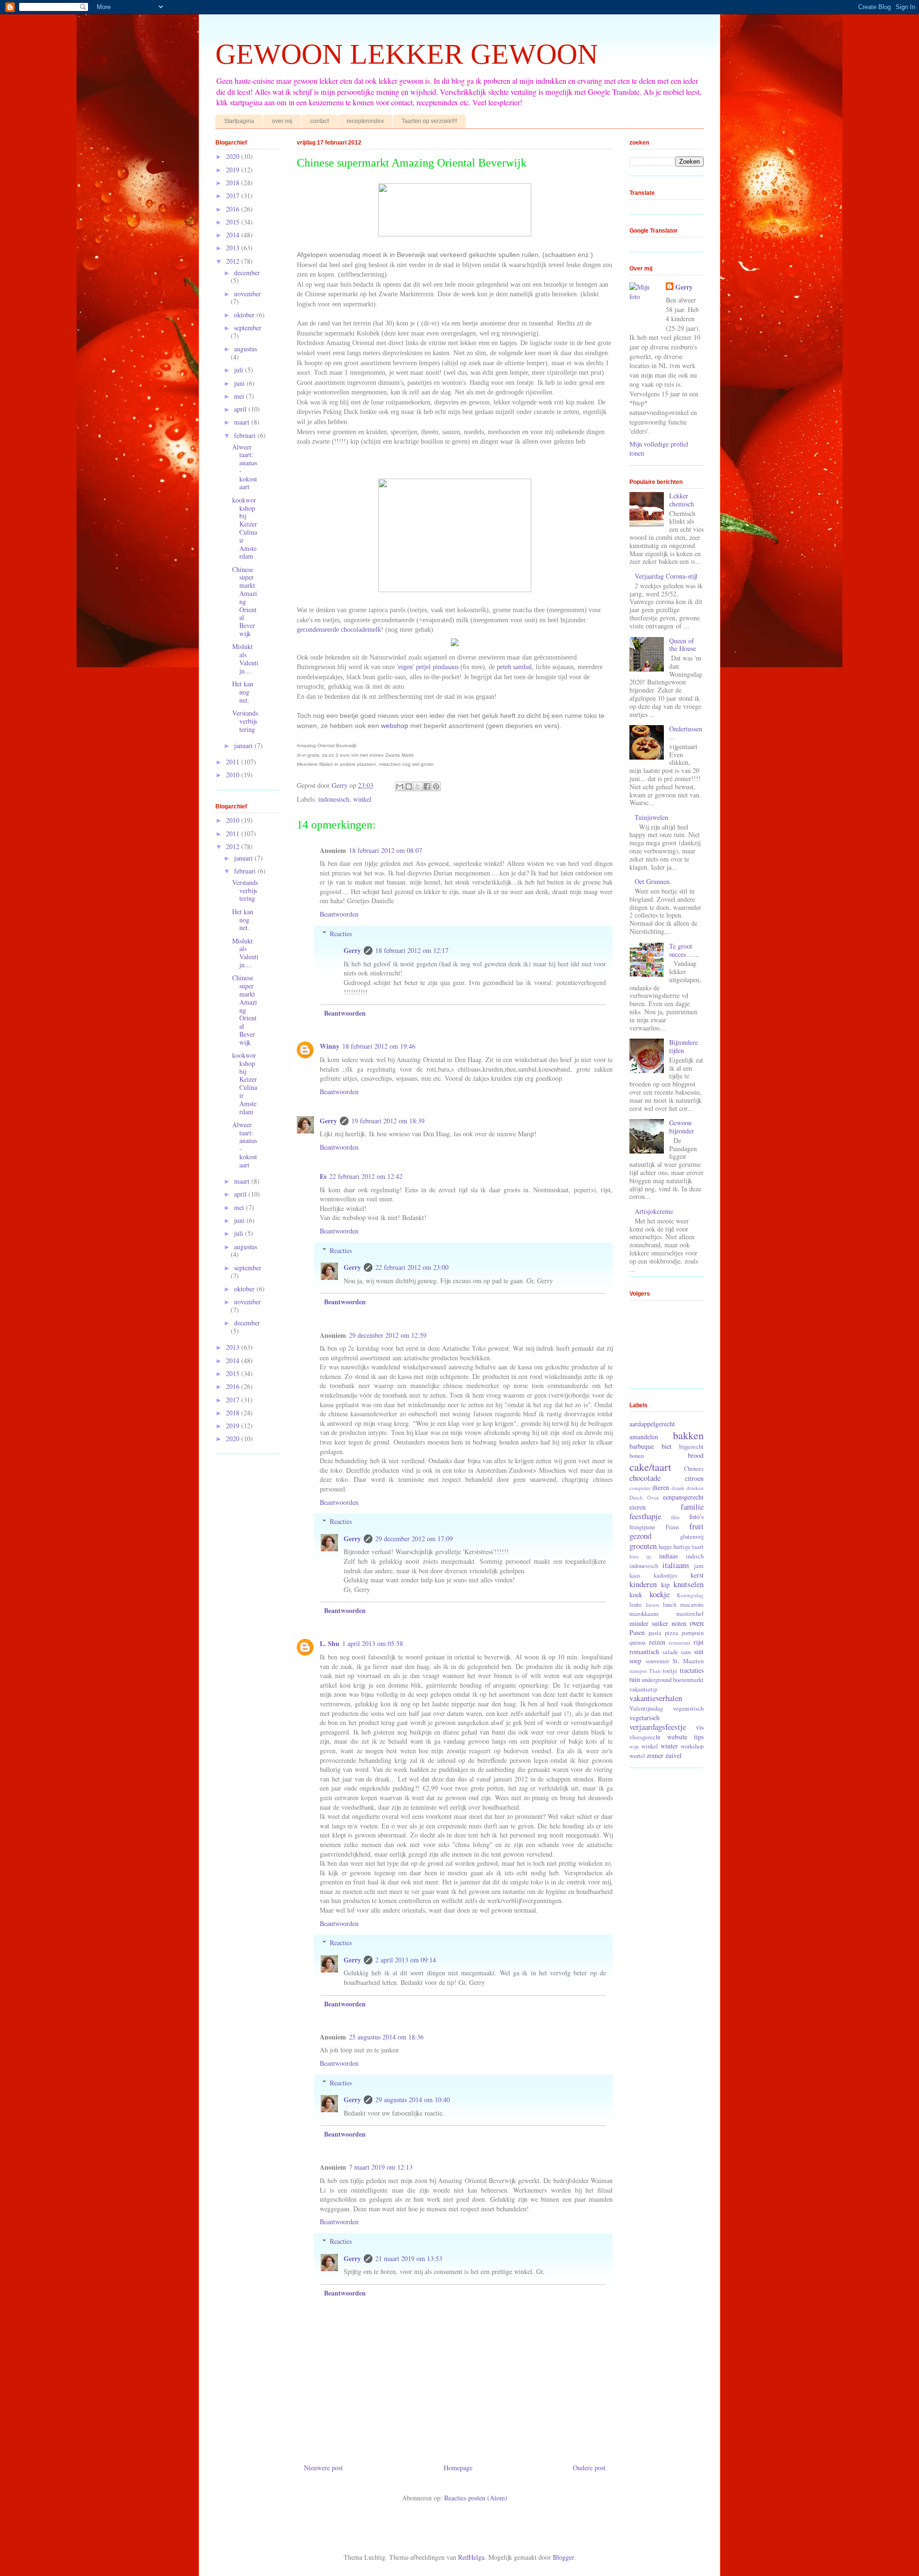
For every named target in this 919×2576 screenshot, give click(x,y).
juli (240, 370)
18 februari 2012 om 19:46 (379, 1046)
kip (665, 1585)
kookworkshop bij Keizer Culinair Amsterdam (245, 528)
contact (319, 121)
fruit (696, 1526)
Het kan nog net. (243, 692)
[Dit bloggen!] (409, 786)
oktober (245, 315)
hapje (665, 1547)
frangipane (642, 1527)
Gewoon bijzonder (682, 1127)
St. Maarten (688, 1661)
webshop (394, 726)
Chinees (694, 1469)
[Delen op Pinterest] (436, 786)
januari (244, 745)
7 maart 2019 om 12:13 (381, 2167)
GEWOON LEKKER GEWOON (407, 54)
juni (240, 383)
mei (240, 396)
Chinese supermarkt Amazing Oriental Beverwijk (245, 601)
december (247, 273)
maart (243, 422)
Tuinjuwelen (651, 817)
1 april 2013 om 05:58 (373, 1643)
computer (640, 1488)
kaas (635, 1575)
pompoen (693, 1633)
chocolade (645, 1478)
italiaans (676, 1565)
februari (246, 435)
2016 (234, 209)
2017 (234, 196)
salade (670, 1652)
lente (636, 1605)
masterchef (690, 1614)
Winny (330, 1046)
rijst (699, 1642)
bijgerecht (691, 1447)
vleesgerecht (645, 1737)
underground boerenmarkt (673, 1680)
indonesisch (334, 799)
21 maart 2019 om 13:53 (409, 2258)
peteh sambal (514, 667)
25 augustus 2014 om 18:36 (386, 2037)
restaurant (679, 1642)
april (241, 409)
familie (692, 1506)
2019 (234, 170)
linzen (652, 1605)
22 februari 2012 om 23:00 (412, 1267)
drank (678, 1488)
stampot (638, 1671)
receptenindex (365, 121)
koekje (660, 1594)
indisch (695, 1556)
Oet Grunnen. (653, 881)
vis (700, 1727)
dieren (661, 1487)
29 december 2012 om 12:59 (388, 1335)
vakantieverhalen (656, 1698)
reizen (657, 1642)
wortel (637, 1756)
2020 (234, 156)
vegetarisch (644, 1718)
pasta (655, 1633)
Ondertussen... (686, 733)
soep (635, 1661)
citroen (694, 1478)
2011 (234, 762)
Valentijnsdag (646, 1708)
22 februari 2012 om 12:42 (366, 1176)
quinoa (638, 1642)
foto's (696, 1517)
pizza (672, 1633)
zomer (655, 1755)
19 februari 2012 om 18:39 (388, 1121)
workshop (692, 1746)
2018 (234, 183)
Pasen (637, 1632)
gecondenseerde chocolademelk (339, 630)
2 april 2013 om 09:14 (406, 1960)
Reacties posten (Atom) (476, 2498)
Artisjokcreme (654, 1211)
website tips (686, 1737)
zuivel (673, 1755)
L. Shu (330, 1643)
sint (699, 1652)
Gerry (352, 950)
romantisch (644, 1652)
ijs (649, 1556)
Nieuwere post (323, 2468)
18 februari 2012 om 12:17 (412, 950)
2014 (234, 235)
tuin (635, 1679)
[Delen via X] (418, 786)
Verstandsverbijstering (245, 721)
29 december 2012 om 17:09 (414, 1539)
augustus (246, 349)
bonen (637, 1456)
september (248, 328)
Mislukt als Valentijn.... (245, 658)
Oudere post (589, 2468)
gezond (640, 1536)
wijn (634, 1746)
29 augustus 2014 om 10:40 (413, 2100)
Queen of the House (683, 645)
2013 (234, 248)
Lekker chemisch (682, 500)
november (247, 294)
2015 (234, 222)
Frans (672, 1527)
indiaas (668, 1556)
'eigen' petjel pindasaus (427, 667)
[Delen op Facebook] (427, 786)
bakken (688, 1435)
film (675, 1517)
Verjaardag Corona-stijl (666, 576)
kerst (697, 1575)
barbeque (642, 1446)
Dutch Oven (644, 1497)
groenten (643, 1546)
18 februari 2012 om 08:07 (386, 850)
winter (669, 1746)
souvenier (657, 1661)
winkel (362, 799)
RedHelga (471, 2557)
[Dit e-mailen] (400, 786)
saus (686, 1652)
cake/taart (650, 1467)
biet (667, 1446)
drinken (695, 1488)
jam (699, 1566)
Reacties (341, 934)
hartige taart (689, 1547)
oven (697, 1623)
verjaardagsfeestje (658, 1727)
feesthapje (645, 1516)
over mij (282, 121)
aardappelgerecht (652, 1424)
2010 (234, 775)
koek (636, 1595)
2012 (234, 261)
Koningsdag (690, 1595)
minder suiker (649, 1623)
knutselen (689, 1584)
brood (696, 1455)
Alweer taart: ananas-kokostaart (245, 467)
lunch (670, 1605)
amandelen (644, 1437)
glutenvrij (692, 1537)
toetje (670, 1671)
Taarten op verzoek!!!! (429, 121)
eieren (638, 1507)
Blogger (563, 2557)
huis (634, 1556)
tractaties (692, 1670)
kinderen (643, 1584)
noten (679, 1623)
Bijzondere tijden (684, 1046)
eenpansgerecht (683, 1497)
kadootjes (666, 1575)
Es (323, 1176)
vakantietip (643, 1689)
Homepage (458, 2468)
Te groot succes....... (684, 950)
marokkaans (644, 1614)
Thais (655, 1671)
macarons (692, 1605)
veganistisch (688, 1708)
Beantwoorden (339, 914)
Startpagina (239, 121)
